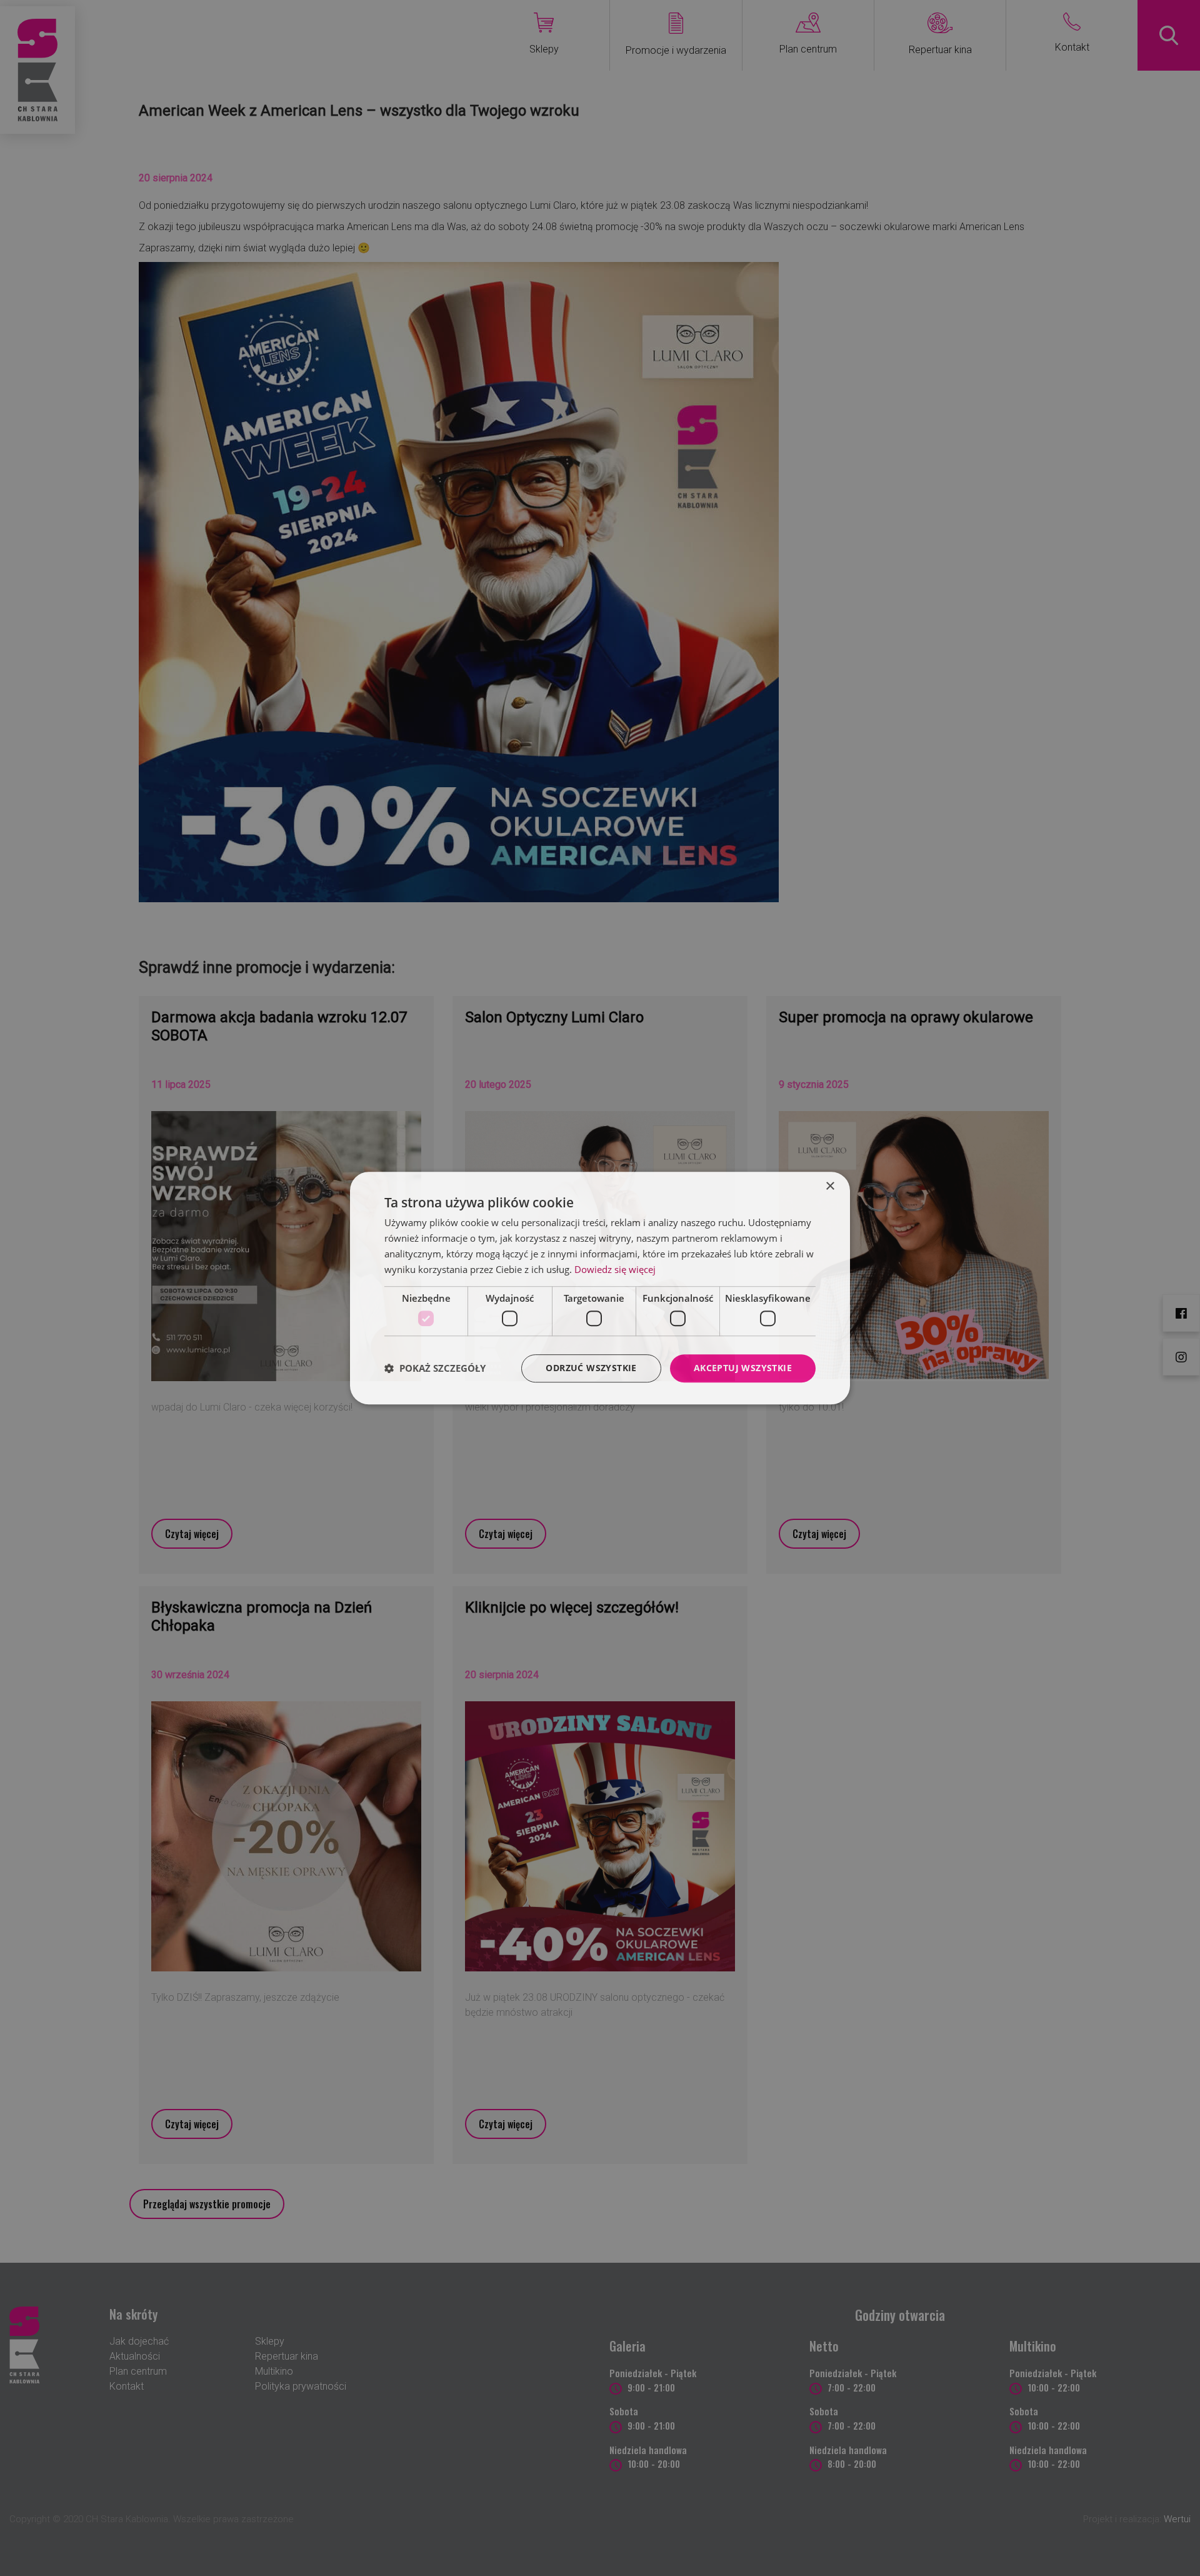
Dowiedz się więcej (615, 1269)
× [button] (830, 1186)
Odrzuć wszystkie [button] (591, 1368)
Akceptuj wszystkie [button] (743, 1368)
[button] (435, 1368)
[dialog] (600, 1288)
